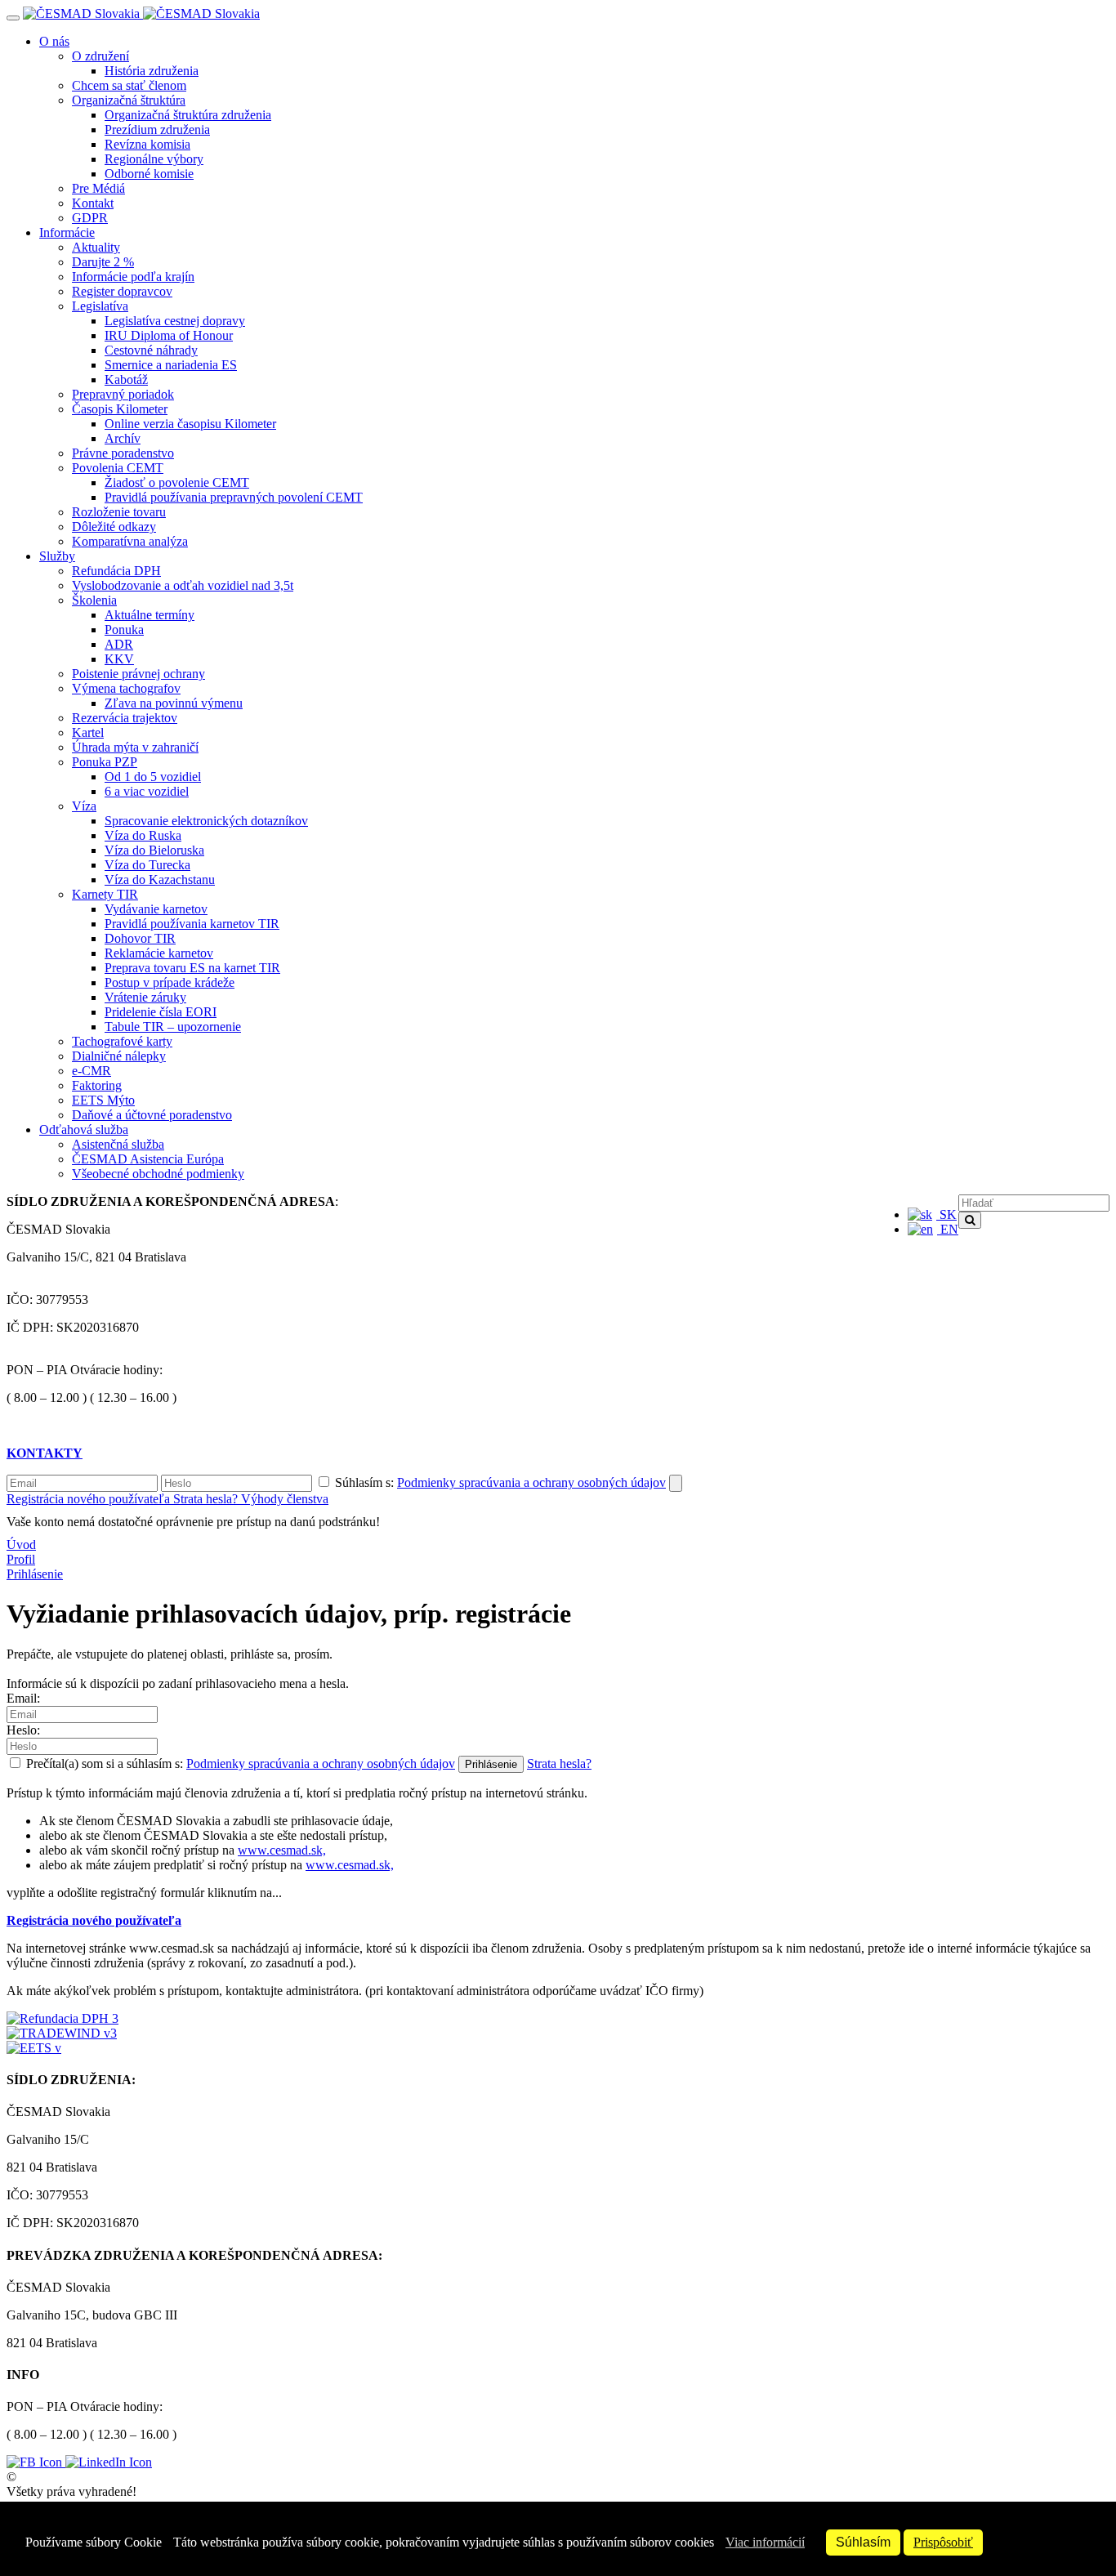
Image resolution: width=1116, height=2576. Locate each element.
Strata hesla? (207, 1499)
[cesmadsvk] (36, 2462)
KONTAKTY (45, 1453)
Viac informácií (765, 2542)
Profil (21, 1559)
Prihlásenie (35, 1574)
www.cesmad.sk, (282, 1850)
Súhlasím (863, 2542)
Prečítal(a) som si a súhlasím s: (239, 1763)
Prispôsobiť (943, 2542)
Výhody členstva (285, 1499)
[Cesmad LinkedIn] (109, 2462)
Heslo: (23, 1730)
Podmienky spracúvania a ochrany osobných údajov (531, 1482)
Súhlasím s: (499, 1482)
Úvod (21, 1545)
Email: (23, 1698)
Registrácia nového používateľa (90, 1499)
